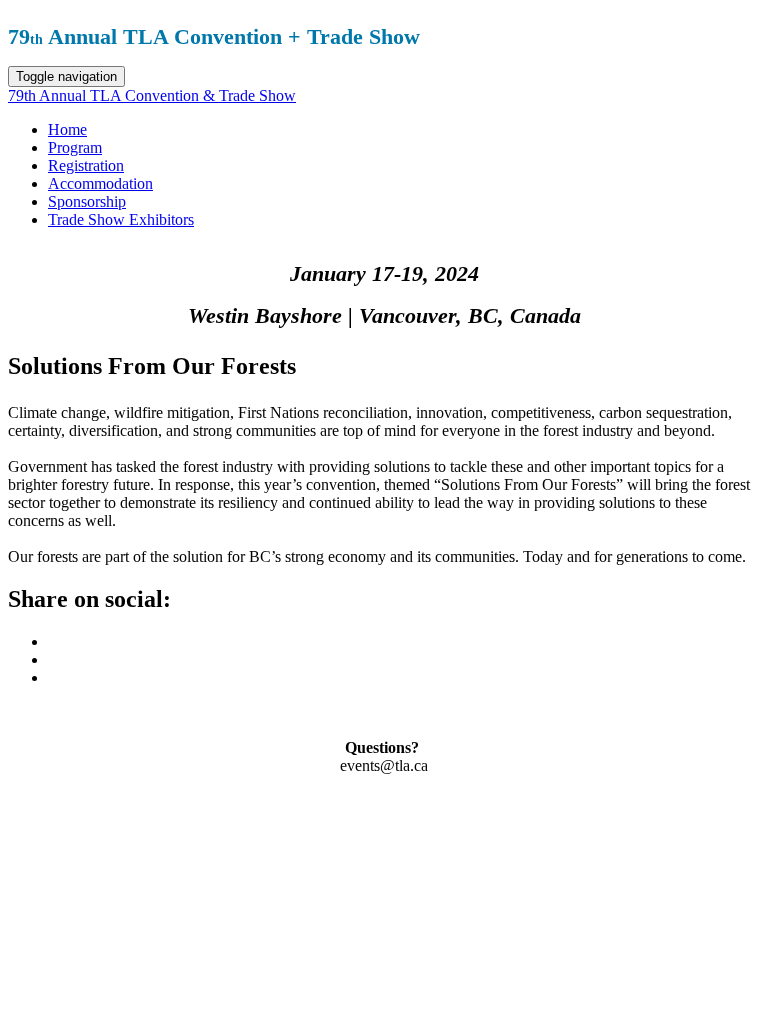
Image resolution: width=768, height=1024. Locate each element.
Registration (86, 165)
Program (75, 147)
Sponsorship (87, 201)
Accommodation (100, 183)
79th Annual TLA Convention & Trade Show (152, 95)
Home (67, 129)
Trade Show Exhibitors (121, 219)
